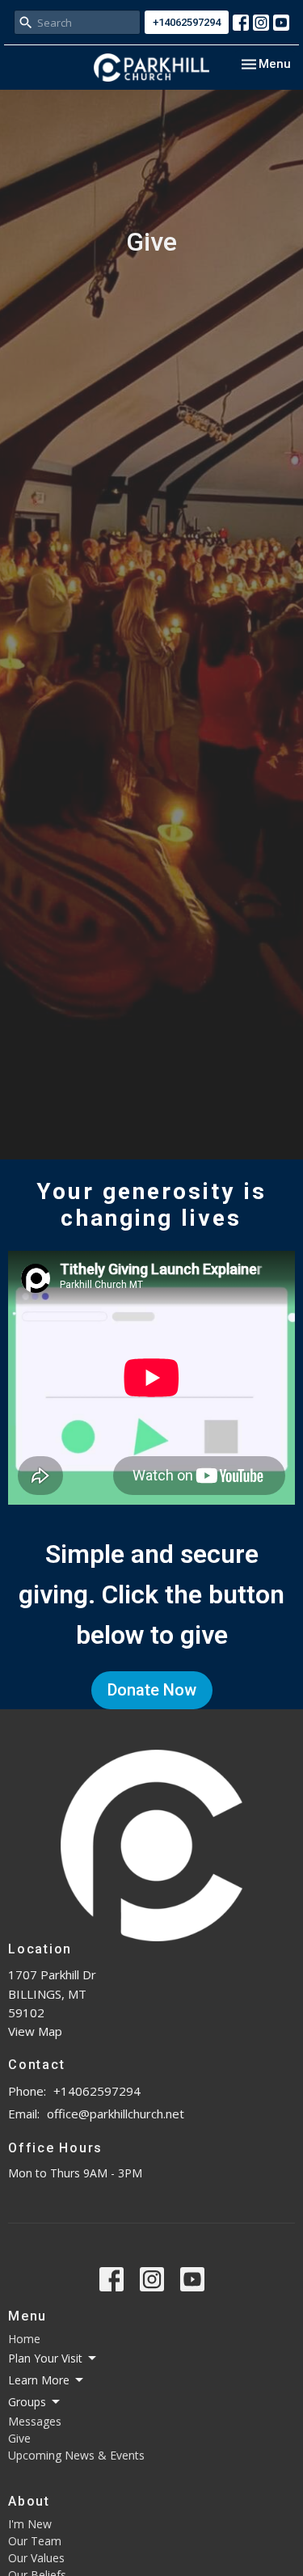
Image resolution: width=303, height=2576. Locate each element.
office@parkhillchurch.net (116, 2114)
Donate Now (152, 1690)
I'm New (30, 2524)
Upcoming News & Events (76, 2455)
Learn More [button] (39, 2380)
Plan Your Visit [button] (45, 2358)
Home (24, 2339)
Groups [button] (27, 2402)
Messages (35, 2421)
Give (19, 2438)
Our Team (35, 2541)
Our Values (36, 2558)
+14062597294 (187, 22)
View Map (35, 2031)
